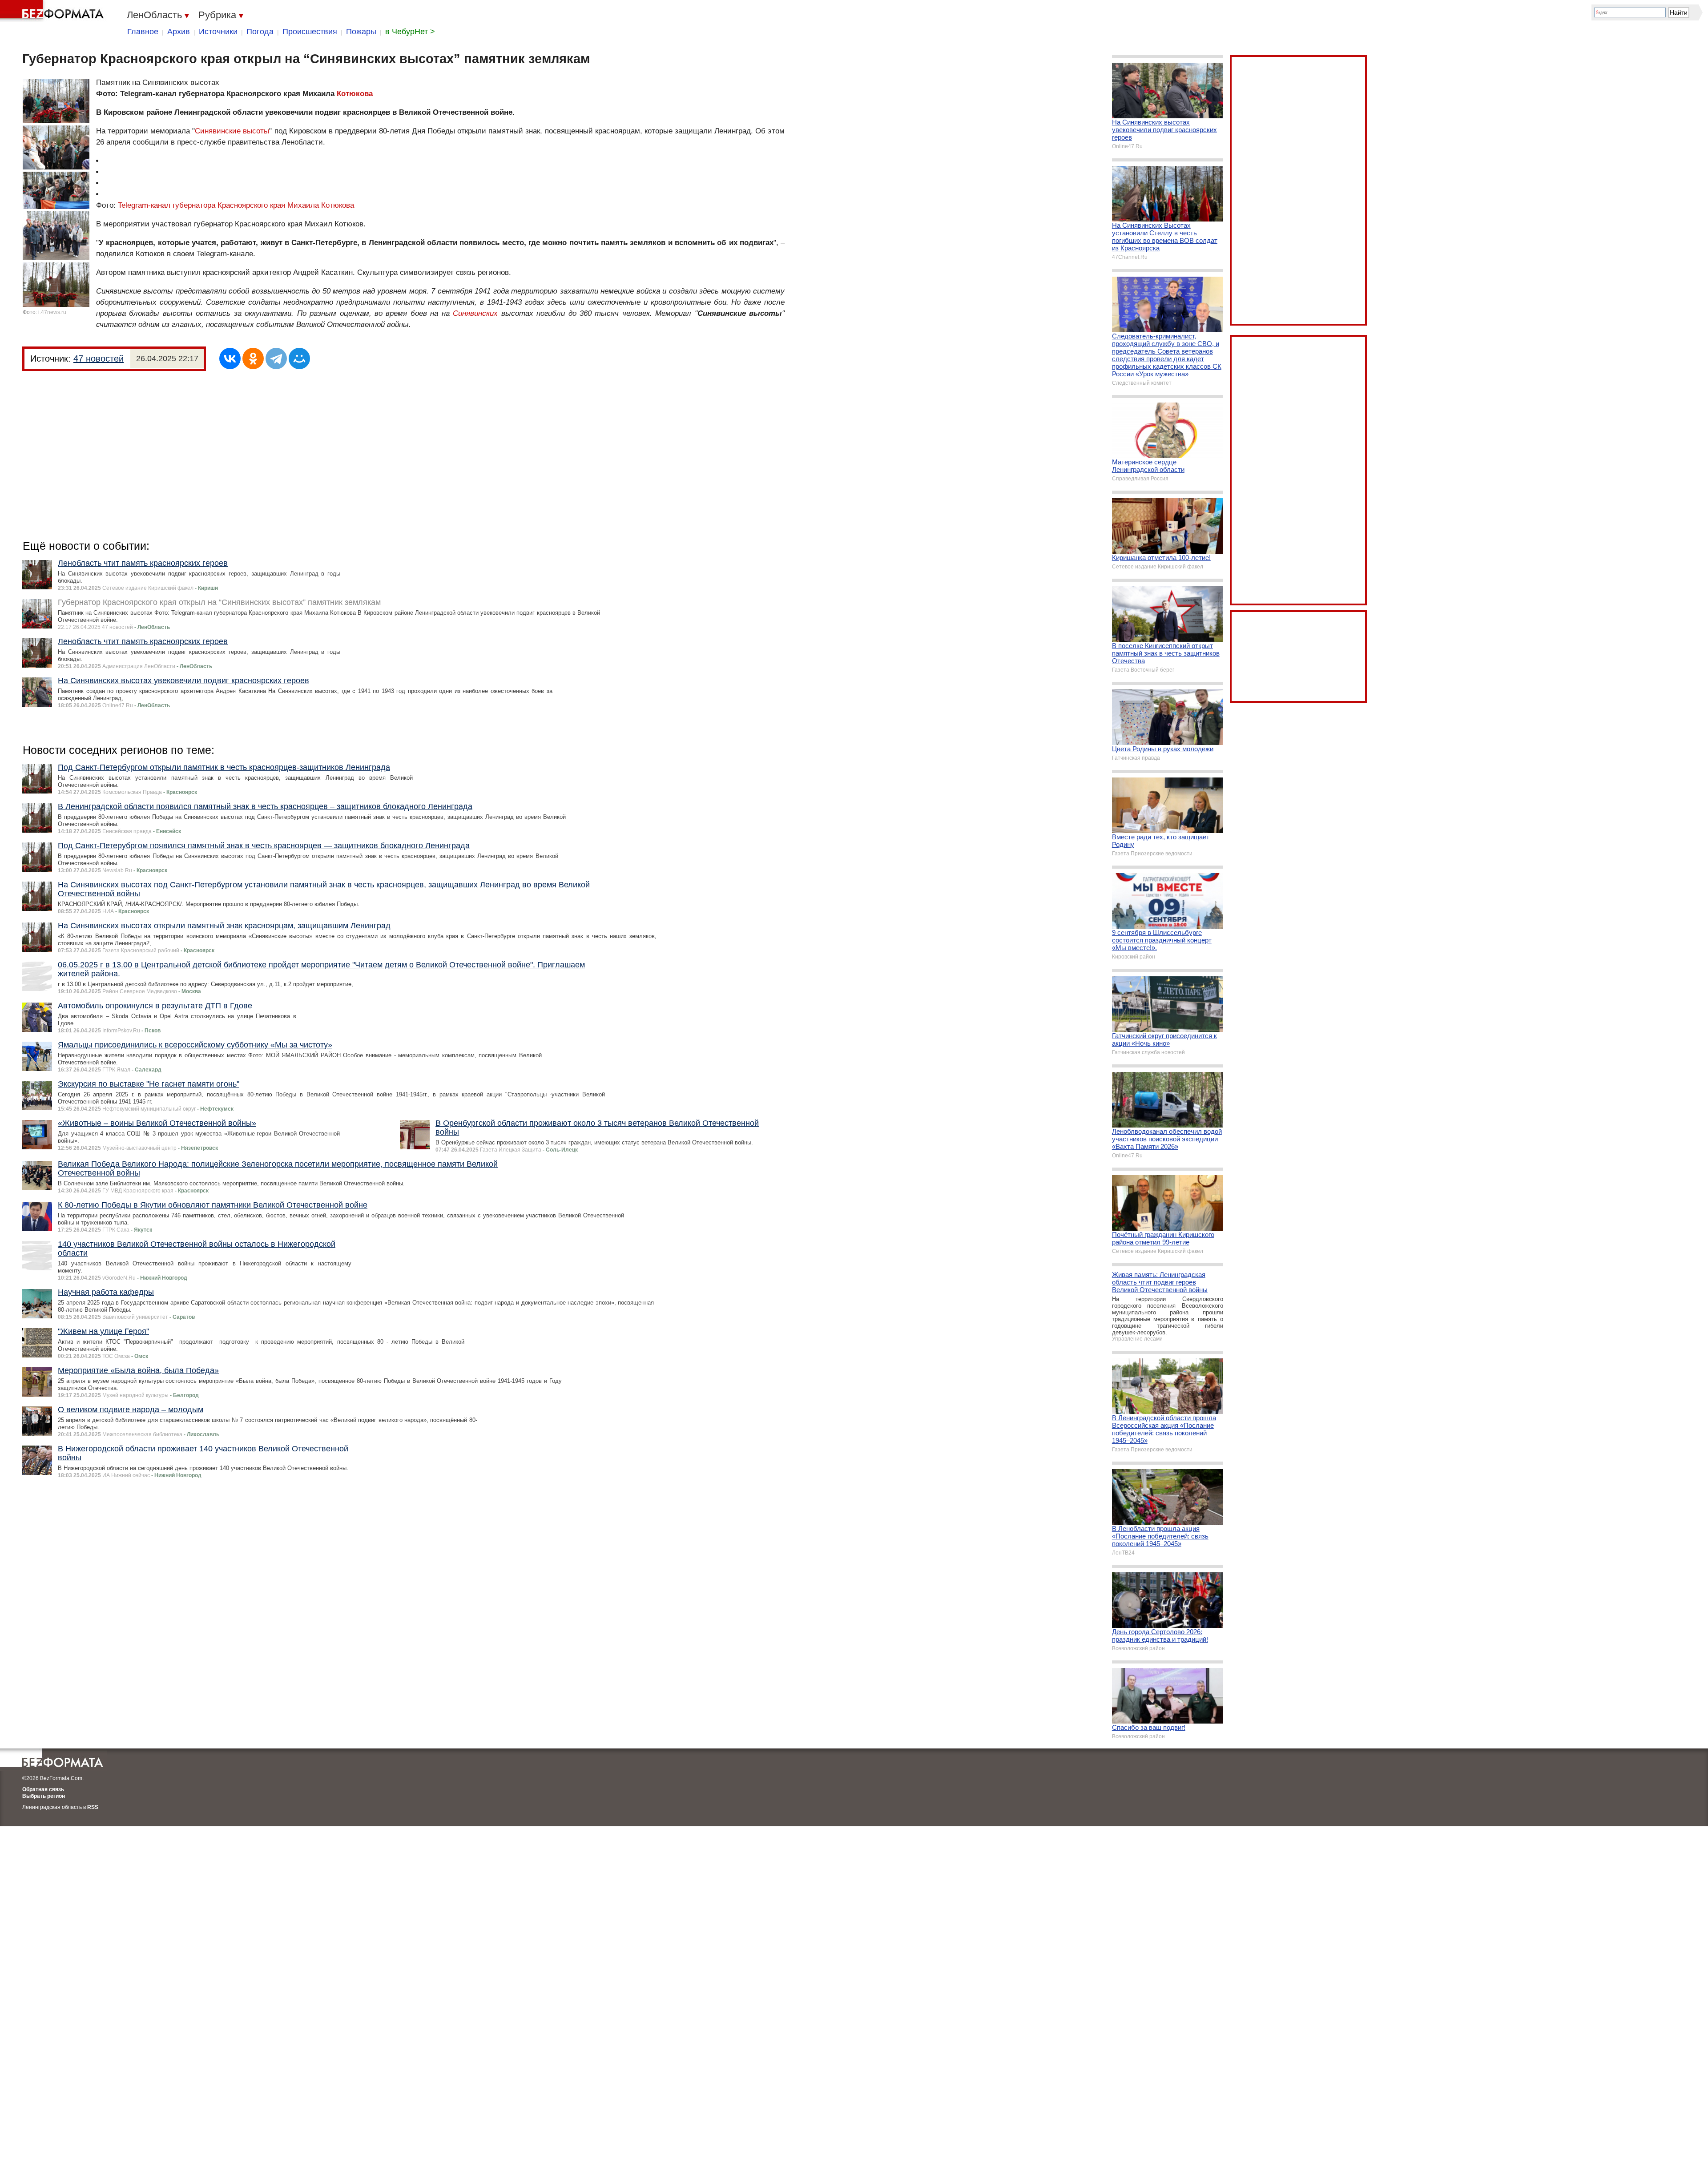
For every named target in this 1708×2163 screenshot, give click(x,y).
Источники (218, 32)
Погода (260, 32)
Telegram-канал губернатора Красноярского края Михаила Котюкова (236, 205)
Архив (179, 32)
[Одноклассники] (253, 358)
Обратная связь (43, 1789)
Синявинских (475, 313)
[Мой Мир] (299, 358)
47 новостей (99, 358)
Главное (143, 32)
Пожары (361, 32)
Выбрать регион (44, 1796)
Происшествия (310, 32)
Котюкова (355, 94)
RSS (93, 1807)
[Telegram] (276, 358)
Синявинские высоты (232, 131)
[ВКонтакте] (230, 358)
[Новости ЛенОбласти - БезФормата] (53, 11)
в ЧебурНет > (410, 32)
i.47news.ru (52, 312)
